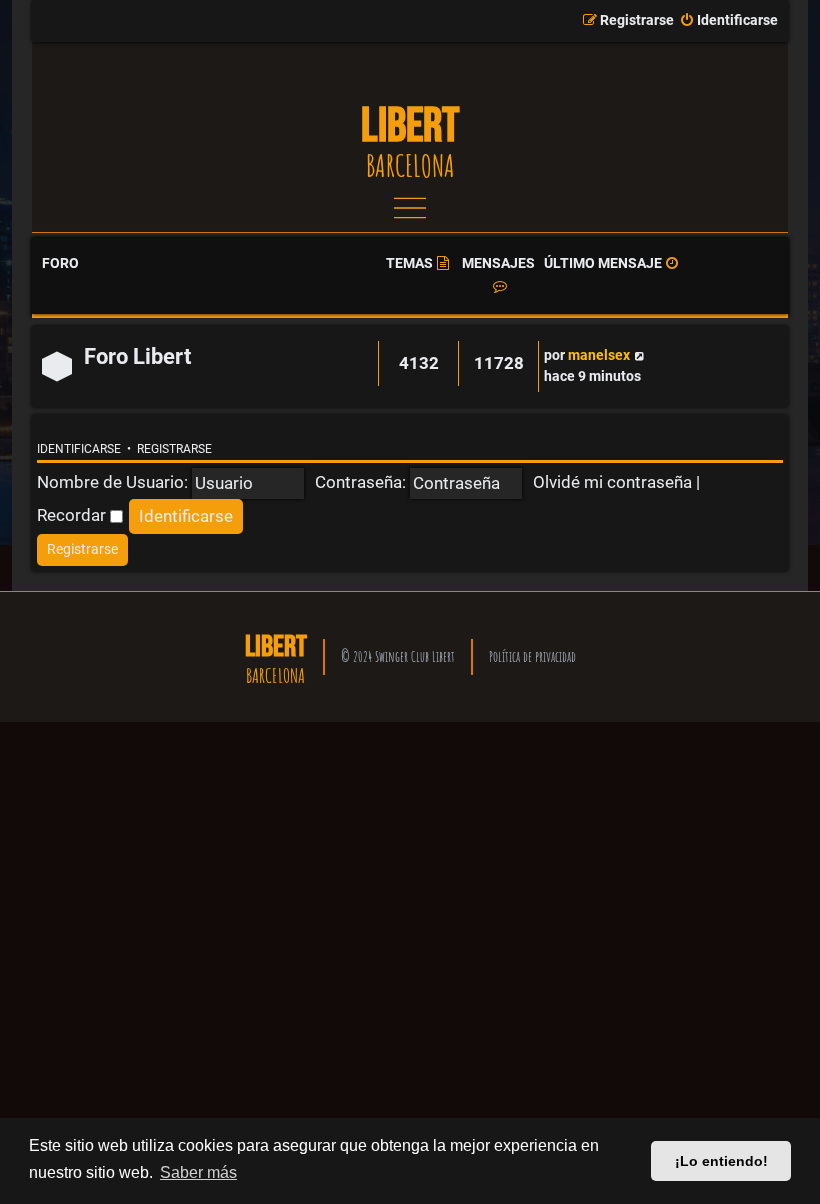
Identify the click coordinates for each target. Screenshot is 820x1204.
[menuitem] (728, 21)
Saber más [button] (198, 1172)
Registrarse (174, 449)
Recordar (73, 515)
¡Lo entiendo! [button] (721, 1161)
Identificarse (79, 449)
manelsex (599, 355)
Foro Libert (137, 356)
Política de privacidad (532, 656)
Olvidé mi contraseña (612, 482)
